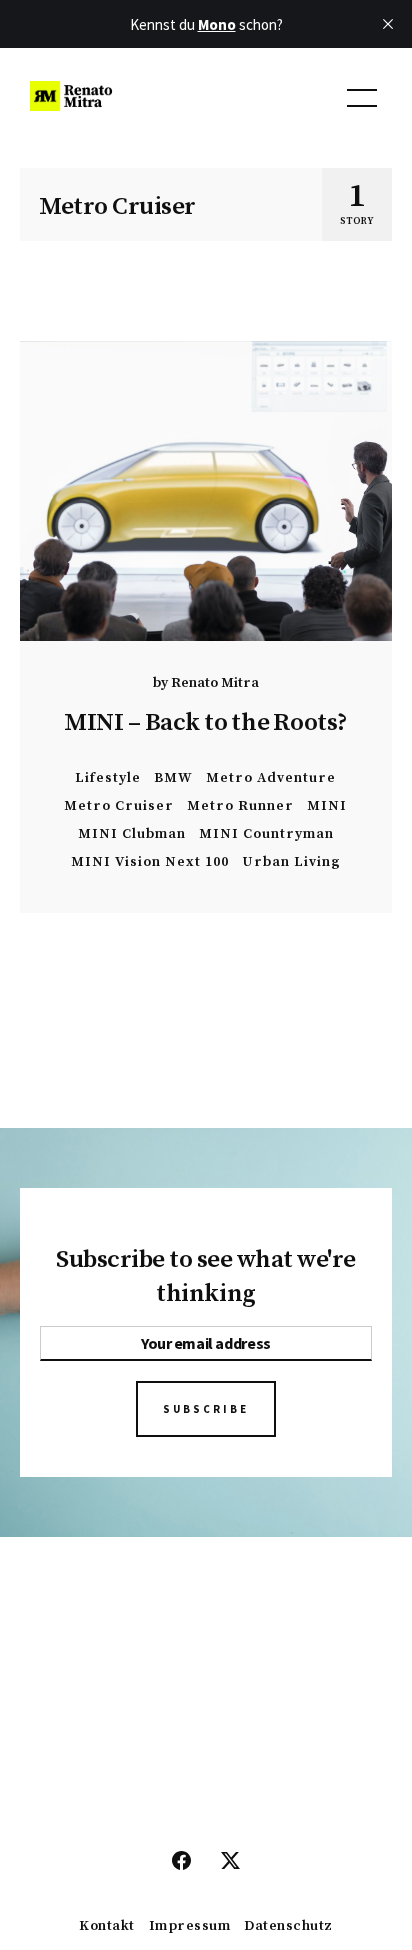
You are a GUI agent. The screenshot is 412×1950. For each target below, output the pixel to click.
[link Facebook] (181, 1862)
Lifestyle (108, 777)
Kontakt (107, 1927)
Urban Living (291, 861)
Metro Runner (240, 805)
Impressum (190, 1927)
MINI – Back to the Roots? (206, 722)
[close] (388, 24)
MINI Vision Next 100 (150, 861)
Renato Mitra (215, 683)
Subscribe (206, 1409)
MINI (327, 805)
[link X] (230, 1862)
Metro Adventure (271, 777)
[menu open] (362, 98)
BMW (173, 777)
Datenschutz (288, 1927)
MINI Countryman (266, 833)
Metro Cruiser (119, 805)
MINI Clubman (132, 833)
